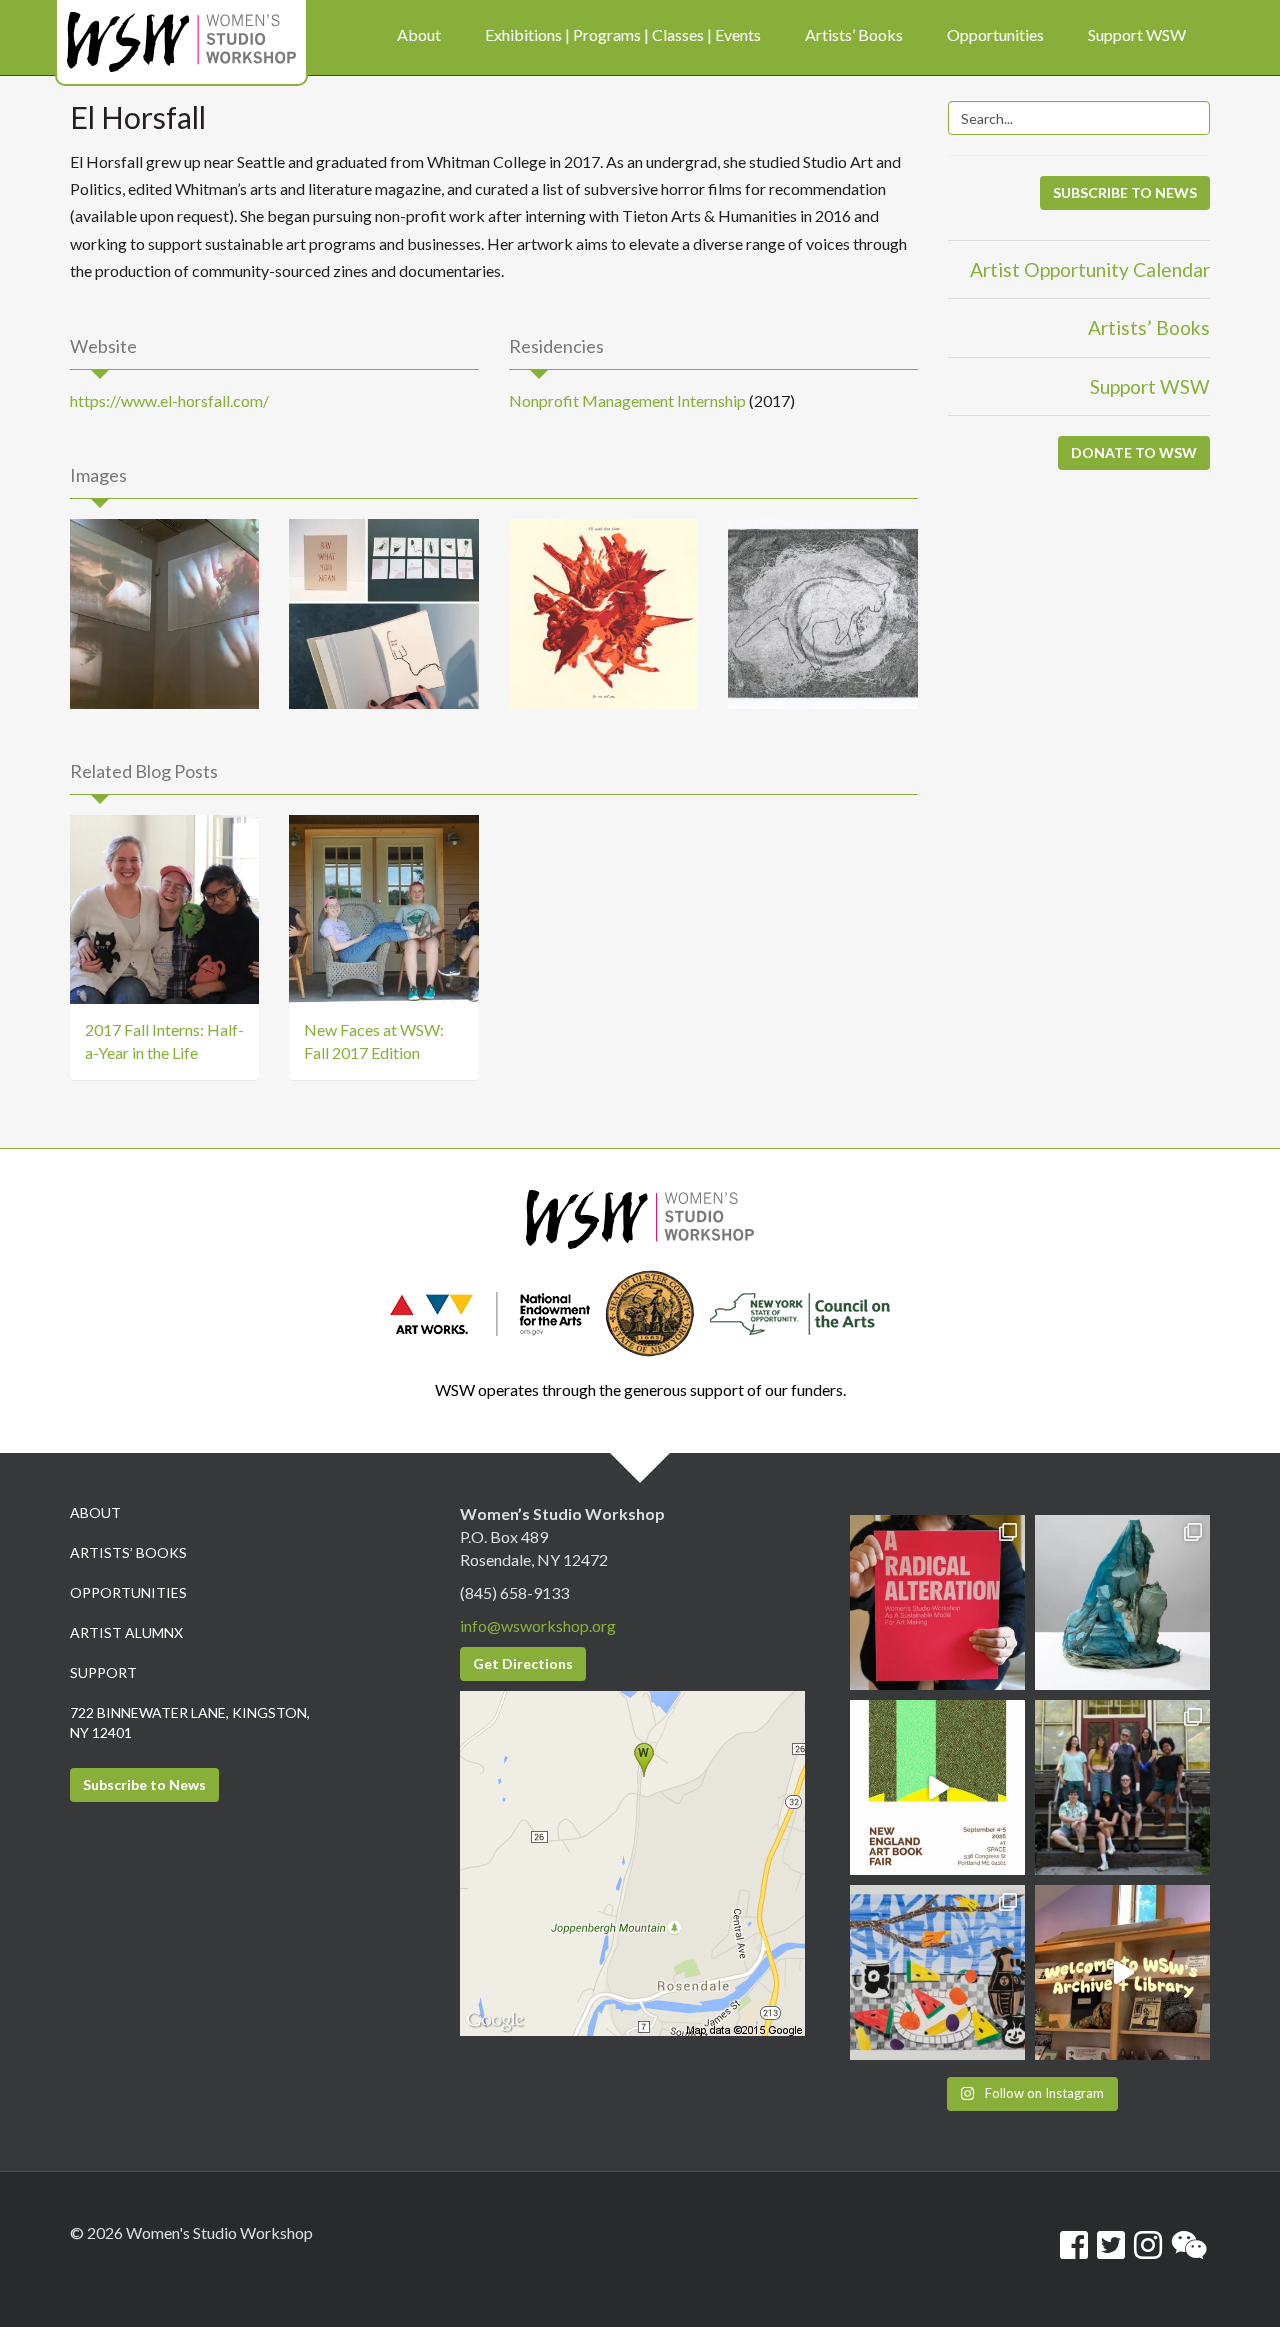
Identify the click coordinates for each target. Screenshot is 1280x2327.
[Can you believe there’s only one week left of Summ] (1122, 1787)
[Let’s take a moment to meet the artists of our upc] (1122, 1602)
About (95, 1512)
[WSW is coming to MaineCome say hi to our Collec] (937, 1787)
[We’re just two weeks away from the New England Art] (937, 1602)
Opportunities (128, 1592)
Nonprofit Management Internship (627, 400)
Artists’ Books (1149, 327)
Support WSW (1150, 386)
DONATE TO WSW (1134, 452)
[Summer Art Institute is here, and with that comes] (937, 1972)
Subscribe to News (144, 1784)
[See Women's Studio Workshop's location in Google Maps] (632, 1861)
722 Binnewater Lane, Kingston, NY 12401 (190, 1722)
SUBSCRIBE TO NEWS (1125, 192)
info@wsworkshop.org (538, 1625)
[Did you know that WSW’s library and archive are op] (1122, 1972)
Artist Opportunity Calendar (1090, 269)
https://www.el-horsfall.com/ (169, 400)
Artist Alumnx (126, 1632)
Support (103, 1672)
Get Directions (523, 1663)
